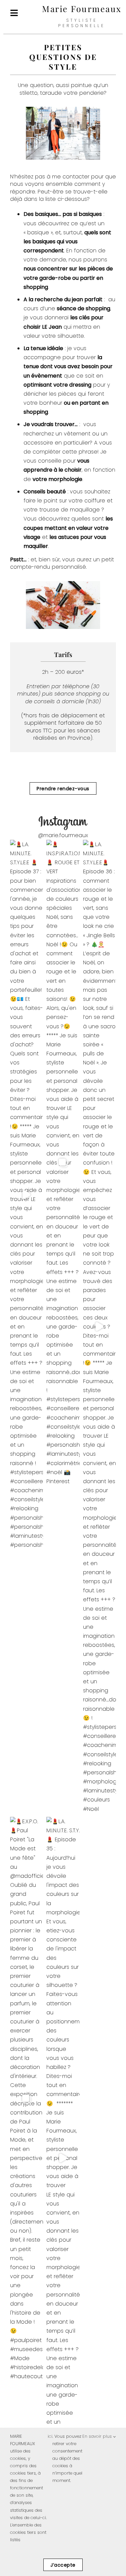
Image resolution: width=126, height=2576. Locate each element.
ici (50, 2436)
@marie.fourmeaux (63, 835)
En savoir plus (98, 2436)
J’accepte (63, 2565)
